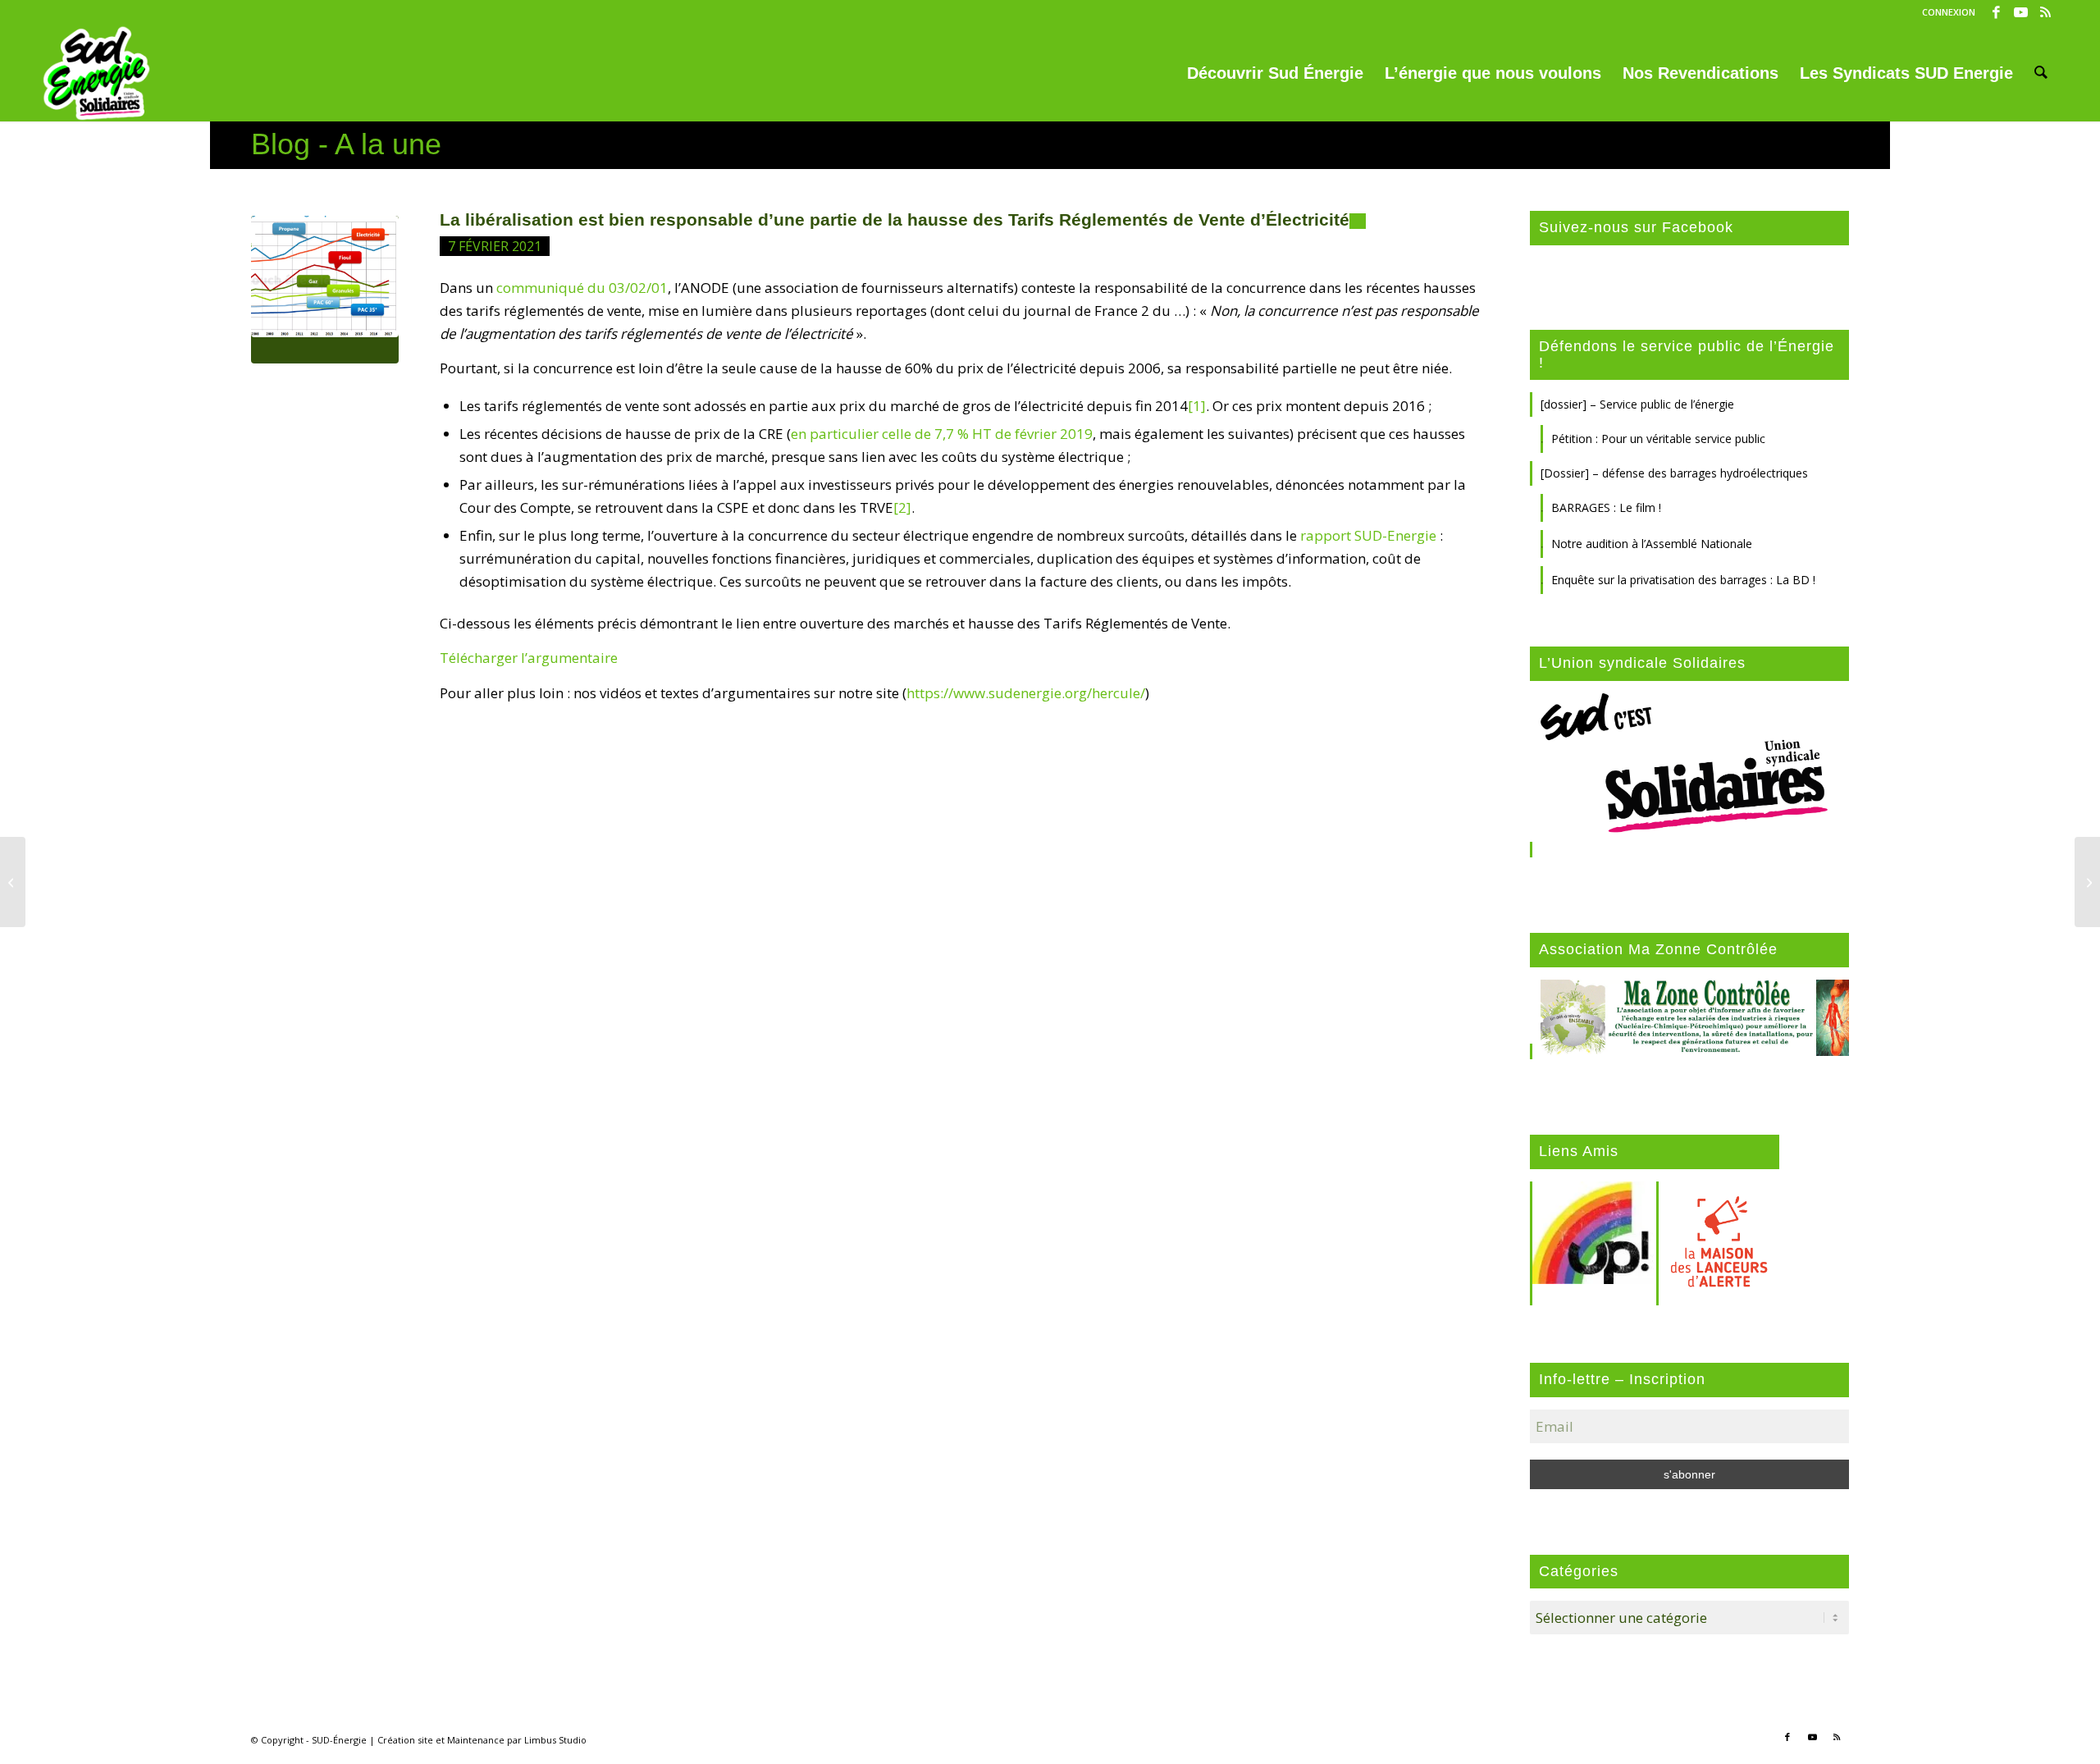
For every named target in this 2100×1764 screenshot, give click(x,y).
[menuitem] (1945, 12)
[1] (1197, 406)
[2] (902, 507)
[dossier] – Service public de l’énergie (1637, 404)
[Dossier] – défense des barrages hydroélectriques (1674, 473)
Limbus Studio (555, 1740)
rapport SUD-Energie (1370, 535)
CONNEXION (1949, 12)
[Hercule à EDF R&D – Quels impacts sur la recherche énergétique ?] (13, 882)
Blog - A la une (346, 144)
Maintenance (476, 1740)
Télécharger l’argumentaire (529, 658)
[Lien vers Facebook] (1996, 12)
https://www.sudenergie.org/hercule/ (1026, 693)
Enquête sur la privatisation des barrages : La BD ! (1683, 580)
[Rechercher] (2041, 73)
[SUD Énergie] (96, 73)
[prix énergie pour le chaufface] (325, 290)
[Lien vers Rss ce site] (2046, 12)
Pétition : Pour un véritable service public (1658, 439)
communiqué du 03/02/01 (582, 288)
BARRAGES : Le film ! (1606, 507)
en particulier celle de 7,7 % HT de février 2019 (942, 434)
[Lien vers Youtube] (2021, 12)
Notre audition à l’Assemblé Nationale (1652, 544)
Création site (405, 1740)
